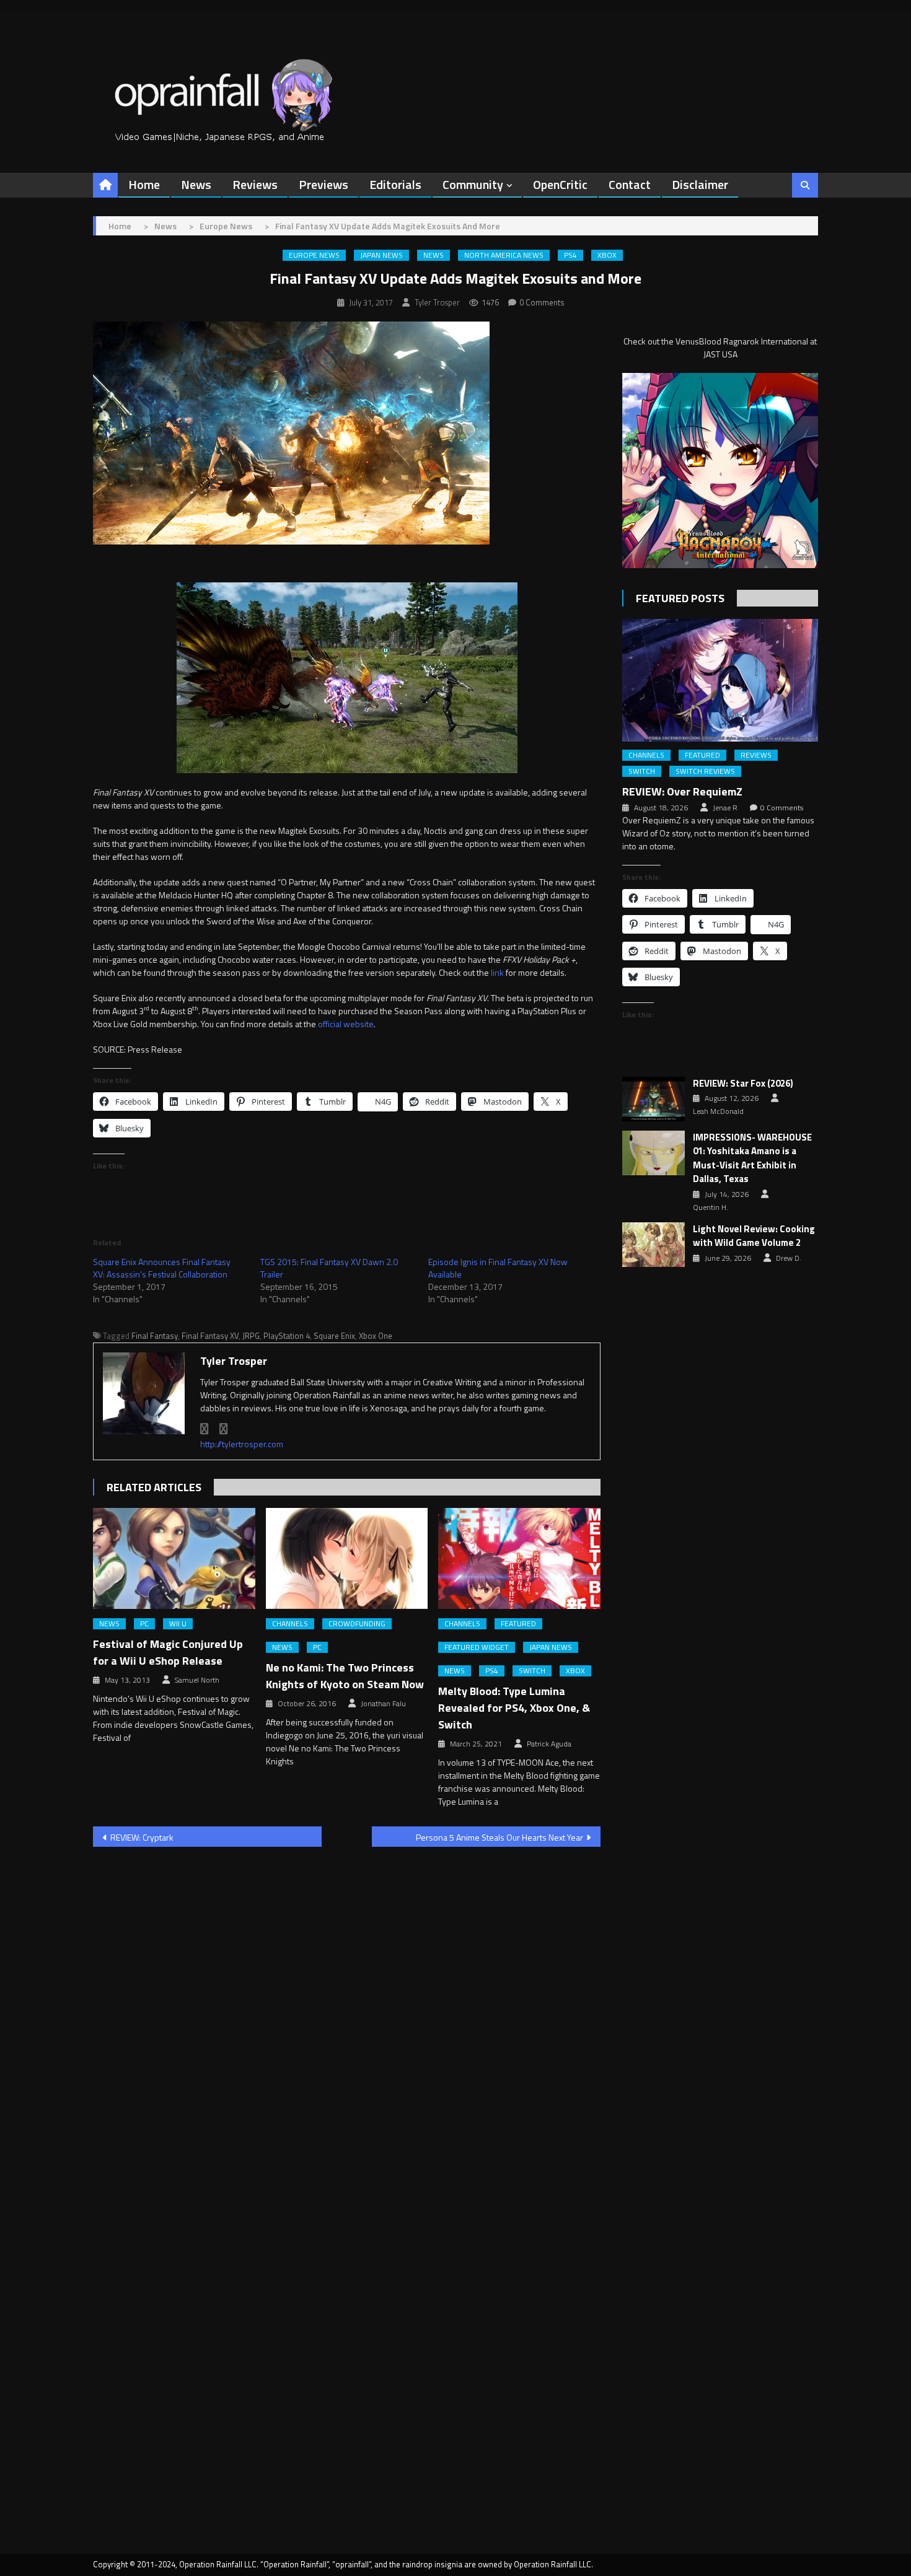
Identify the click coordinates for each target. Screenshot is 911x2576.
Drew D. (789, 1258)
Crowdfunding (357, 1624)
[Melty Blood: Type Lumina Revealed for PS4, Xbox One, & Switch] (519, 1559)
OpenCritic (560, 184)
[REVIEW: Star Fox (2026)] (654, 1099)
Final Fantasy (155, 1336)
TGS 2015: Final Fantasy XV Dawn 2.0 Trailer (329, 1268)
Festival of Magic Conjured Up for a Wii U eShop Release (168, 1652)
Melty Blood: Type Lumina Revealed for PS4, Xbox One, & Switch (514, 1708)
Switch (532, 1671)
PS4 (570, 255)
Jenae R (725, 808)
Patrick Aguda (549, 1744)
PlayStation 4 (287, 1336)
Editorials (395, 184)
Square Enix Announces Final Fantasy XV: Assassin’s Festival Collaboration (162, 1268)
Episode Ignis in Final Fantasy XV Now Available (498, 1268)
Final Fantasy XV (210, 1336)
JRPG (251, 1336)
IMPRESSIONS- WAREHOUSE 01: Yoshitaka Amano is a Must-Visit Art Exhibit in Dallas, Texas (752, 1159)
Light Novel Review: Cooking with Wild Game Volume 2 (754, 1236)
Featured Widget (477, 1647)
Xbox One (376, 1336)
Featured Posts (680, 598)
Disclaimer (700, 184)
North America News (504, 255)
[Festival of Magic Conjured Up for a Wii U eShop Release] (174, 1559)
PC (144, 1624)
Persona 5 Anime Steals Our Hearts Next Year (500, 1837)
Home (144, 184)
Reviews (255, 184)
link (497, 972)
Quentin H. (711, 1207)
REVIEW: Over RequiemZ (682, 791)
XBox (607, 255)
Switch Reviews (705, 771)
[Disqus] (347, 2015)
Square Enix (334, 1336)
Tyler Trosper (437, 302)
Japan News (381, 255)
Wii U (178, 1624)
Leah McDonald (718, 1111)
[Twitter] (224, 1429)
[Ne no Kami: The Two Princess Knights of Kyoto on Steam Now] (347, 1559)
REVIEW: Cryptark (142, 1837)
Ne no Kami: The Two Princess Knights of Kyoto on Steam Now (345, 1676)
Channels (290, 1624)
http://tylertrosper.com (242, 1444)
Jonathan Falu (383, 1704)
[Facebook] (205, 1429)
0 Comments (542, 302)
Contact (630, 184)
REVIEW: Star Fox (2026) (743, 1084)
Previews (323, 184)
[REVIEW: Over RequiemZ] (720, 680)
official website (346, 1024)
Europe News (314, 255)
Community (473, 184)
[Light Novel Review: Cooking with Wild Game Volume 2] (654, 1245)
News (196, 184)
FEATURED (518, 1624)
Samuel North (197, 1680)
